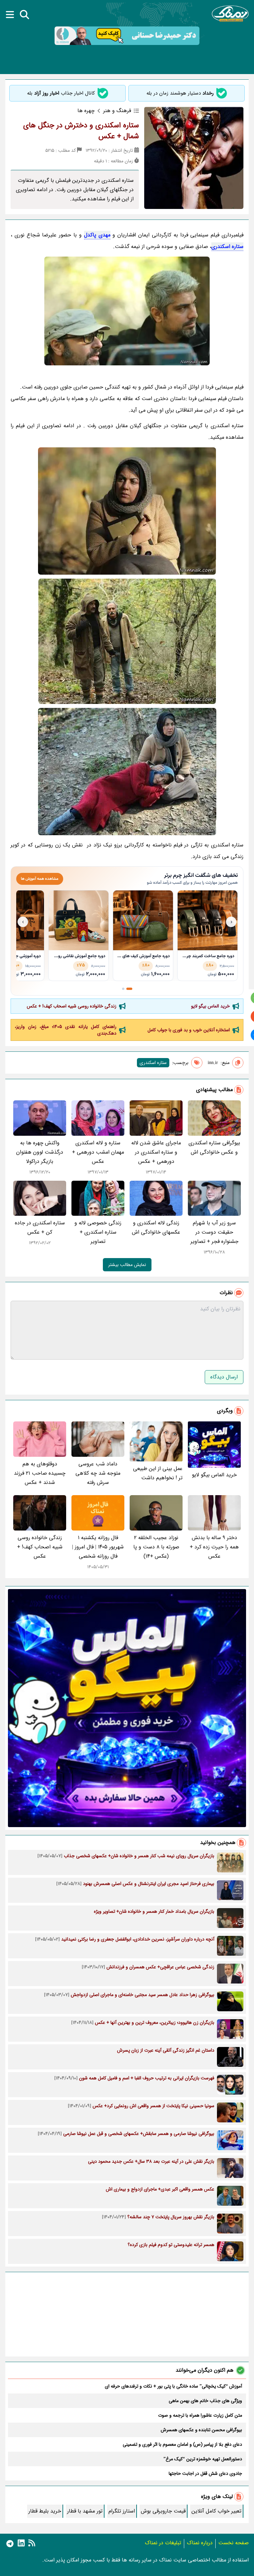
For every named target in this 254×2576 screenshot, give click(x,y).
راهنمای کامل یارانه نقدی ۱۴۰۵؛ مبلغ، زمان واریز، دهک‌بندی (66, 1030)
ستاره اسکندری (227, 246)
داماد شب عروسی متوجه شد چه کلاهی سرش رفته (98, 1473)
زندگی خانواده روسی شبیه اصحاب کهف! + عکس (72, 1006)
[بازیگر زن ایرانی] (127, 772)
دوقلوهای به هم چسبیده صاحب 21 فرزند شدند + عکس (40, 1473)
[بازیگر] (127, 511)
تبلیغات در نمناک (163, 2543)
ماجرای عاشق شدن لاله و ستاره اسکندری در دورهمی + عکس (156, 1152)
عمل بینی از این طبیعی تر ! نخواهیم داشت (158, 1473)
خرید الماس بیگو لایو (211, 1006)
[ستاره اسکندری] (127, 311)
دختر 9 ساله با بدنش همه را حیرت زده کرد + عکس (214, 1547)
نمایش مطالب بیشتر (127, 1265)
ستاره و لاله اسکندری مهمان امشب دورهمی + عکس (98, 1152)
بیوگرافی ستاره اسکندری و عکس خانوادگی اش (214, 1147)
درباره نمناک (200, 2543)
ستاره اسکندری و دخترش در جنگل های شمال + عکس (81, 131)
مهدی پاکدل (97, 235)
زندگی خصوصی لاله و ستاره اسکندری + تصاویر (98, 1232)
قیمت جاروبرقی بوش (163, 2511)
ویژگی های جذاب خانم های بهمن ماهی (205, 2401)
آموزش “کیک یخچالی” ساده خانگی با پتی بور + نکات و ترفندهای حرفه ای (173, 2386)
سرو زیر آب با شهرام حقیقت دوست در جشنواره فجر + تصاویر (214, 1232)
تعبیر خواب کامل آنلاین (216, 2511)
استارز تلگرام (122, 2511)
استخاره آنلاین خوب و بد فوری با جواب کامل (189, 1030)
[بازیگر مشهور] (127, 641)
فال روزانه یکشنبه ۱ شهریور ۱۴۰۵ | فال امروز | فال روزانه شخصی (98, 1547)
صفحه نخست (233, 2543)
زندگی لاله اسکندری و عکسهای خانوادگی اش (156, 1227)
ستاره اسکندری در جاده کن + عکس (40, 1227)
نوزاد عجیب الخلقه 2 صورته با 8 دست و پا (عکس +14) (156, 1547)
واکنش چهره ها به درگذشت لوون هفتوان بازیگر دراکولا (40, 1152)
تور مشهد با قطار (85, 2511)
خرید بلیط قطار (45, 2511)
